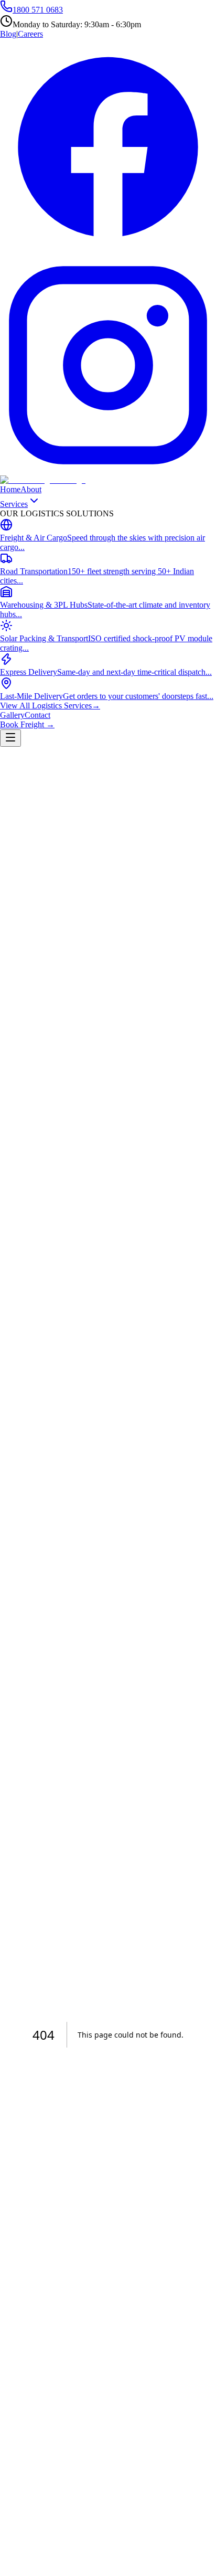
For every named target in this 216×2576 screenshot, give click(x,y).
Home (10, 489)
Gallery (12, 715)
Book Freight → (27, 724)
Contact (37, 715)
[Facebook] (108, 252)
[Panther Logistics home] (43, 480)
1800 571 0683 (38, 10)
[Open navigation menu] (10, 738)
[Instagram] (108, 470)
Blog (8, 34)
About (31, 489)
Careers (30, 34)
